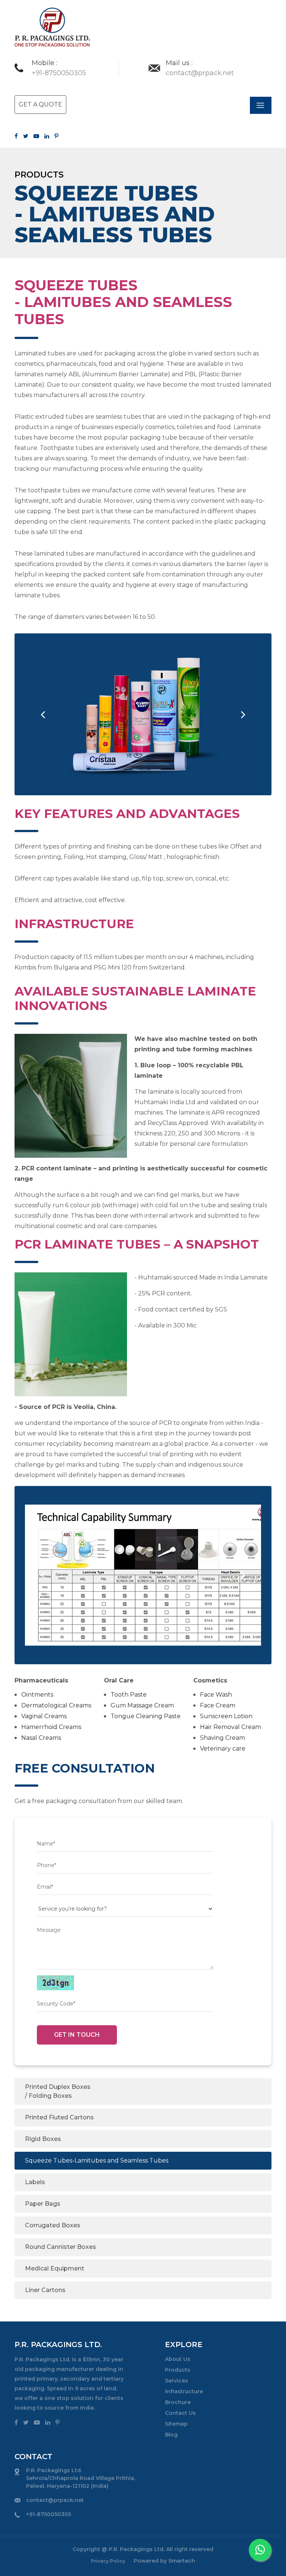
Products (178, 2370)
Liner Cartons (45, 2290)
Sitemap (176, 2424)
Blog (171, 2435)
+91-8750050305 (49, 2514)
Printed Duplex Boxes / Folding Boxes (58, 2091)
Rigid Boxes (43, 2139)
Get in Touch (77, 2035)
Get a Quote (40, 104)
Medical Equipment (55, 2268)
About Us (178, 2359)
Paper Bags (43, 2204)
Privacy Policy (109, 2561)
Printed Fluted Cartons (59, 2117)
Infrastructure (184, 2391)
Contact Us (180, 2413)
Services (177, 2381)
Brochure (178, 2402)
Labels (35, 2182)
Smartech (182, 2561)
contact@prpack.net (55, 2500)
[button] (43, 714)
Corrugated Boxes (53, 2225)
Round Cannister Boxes (61, 2247)
